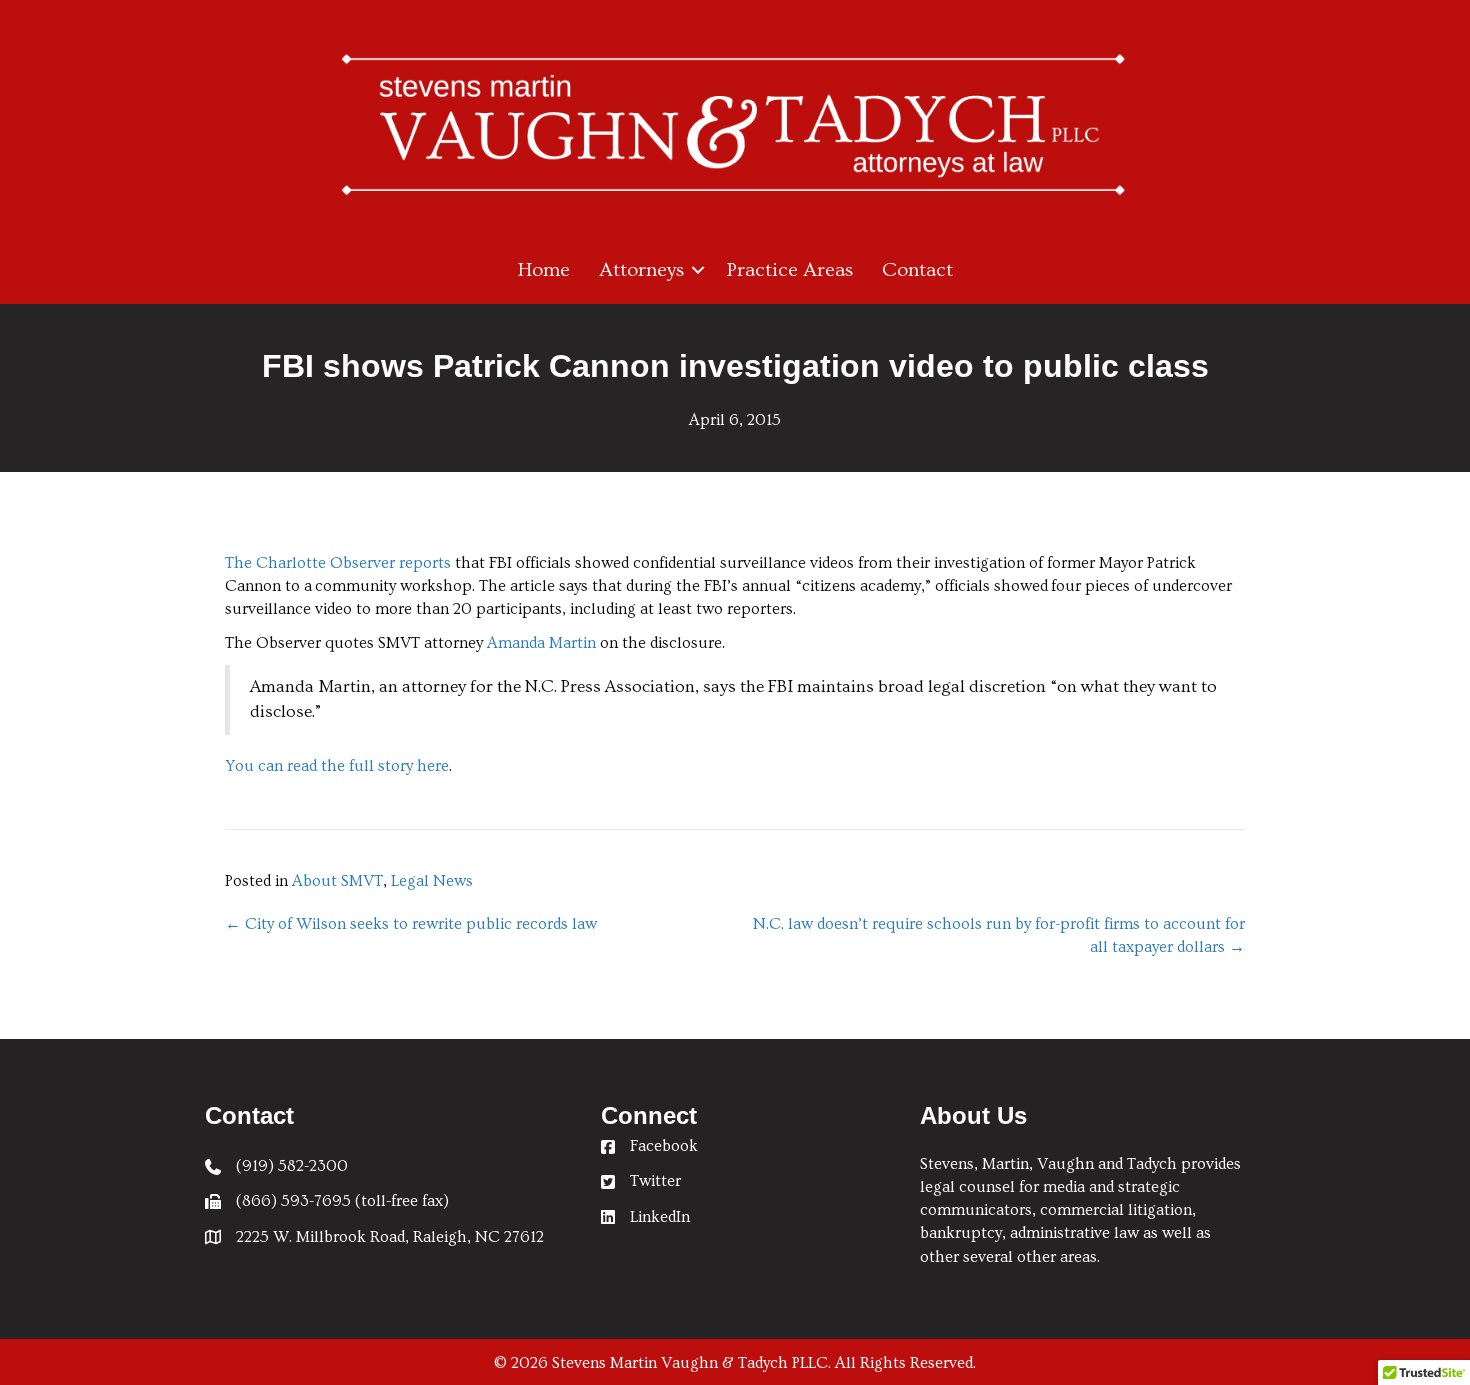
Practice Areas (790, 270)
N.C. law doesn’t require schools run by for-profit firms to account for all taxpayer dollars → (999, 935)
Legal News (432, 881)
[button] (698, 270)
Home (544, 270)
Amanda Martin (541, 643)
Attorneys (641, 270)
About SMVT (337, 881)
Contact (917, 270)
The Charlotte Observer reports (338, 563)
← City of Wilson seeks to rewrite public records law (411, 924)
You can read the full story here (337, 766)
